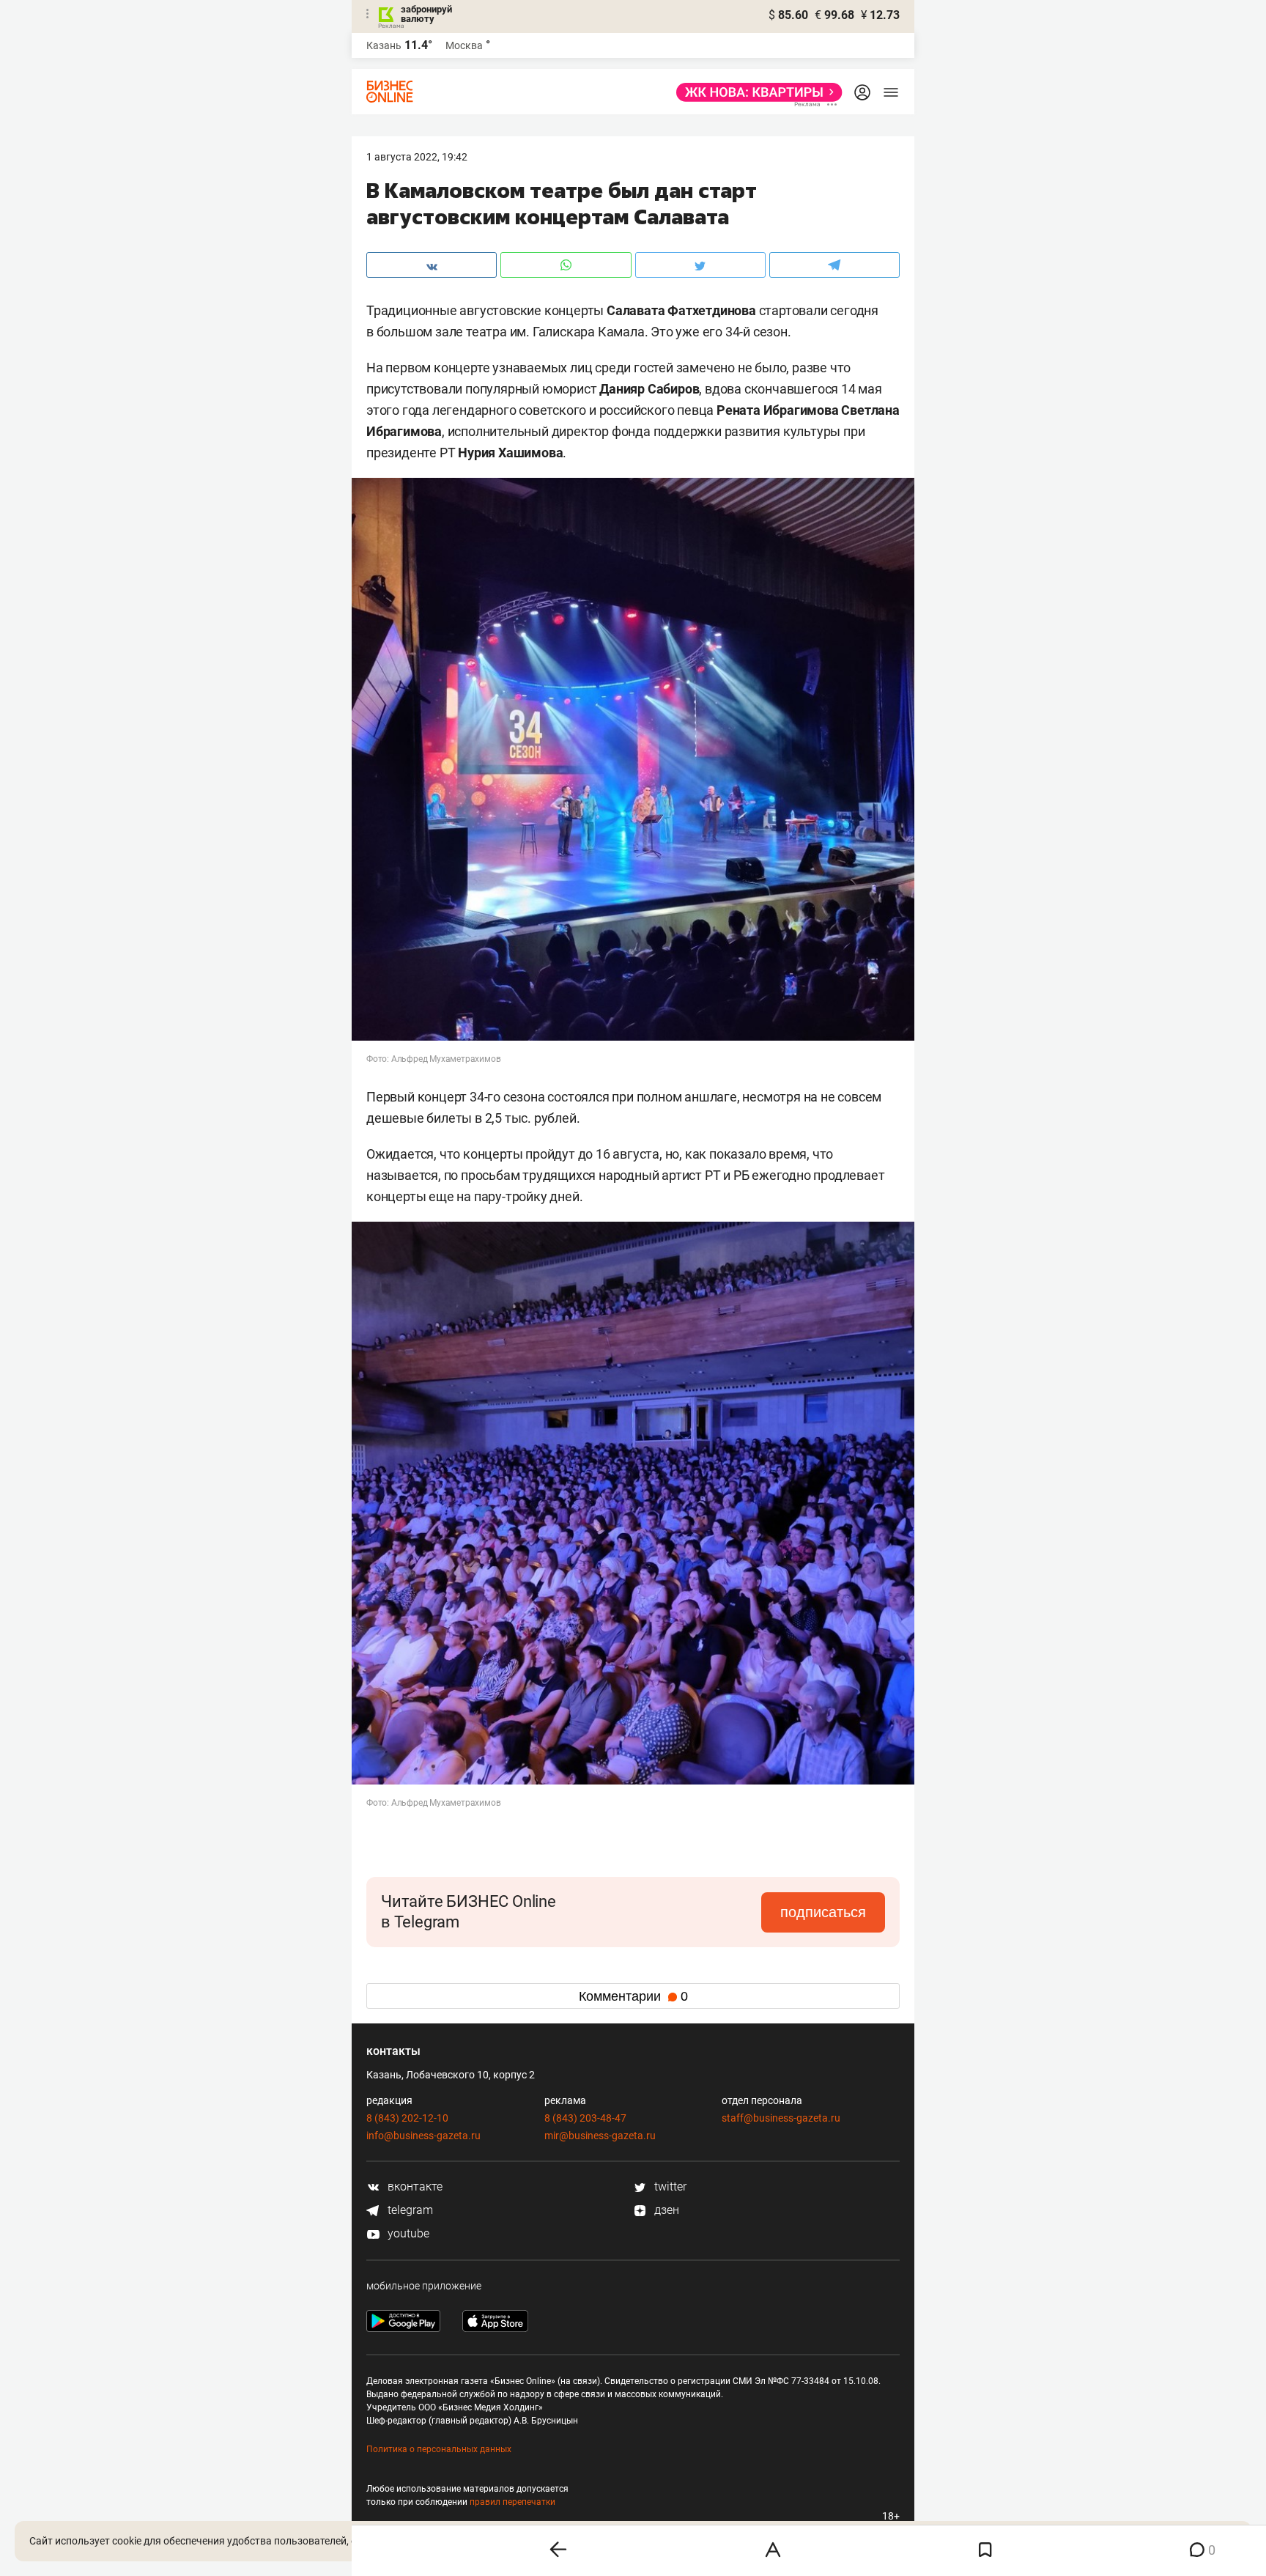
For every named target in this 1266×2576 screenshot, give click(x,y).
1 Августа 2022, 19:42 (417, 157)
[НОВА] (755, 92)
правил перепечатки (512, 2502)
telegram (409, 2210)
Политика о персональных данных (439, 2449)
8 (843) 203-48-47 (585, 2118)
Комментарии (633, 1996)
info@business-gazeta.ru (423, 2136)
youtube (407, 2233)
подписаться (823, 1912)
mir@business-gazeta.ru (600, 2136)
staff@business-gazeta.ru (781, 2118)
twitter (669, 2186)
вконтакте (414, 2186)
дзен (665, 2210)
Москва (464, 45)
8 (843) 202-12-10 (407, 2118)
